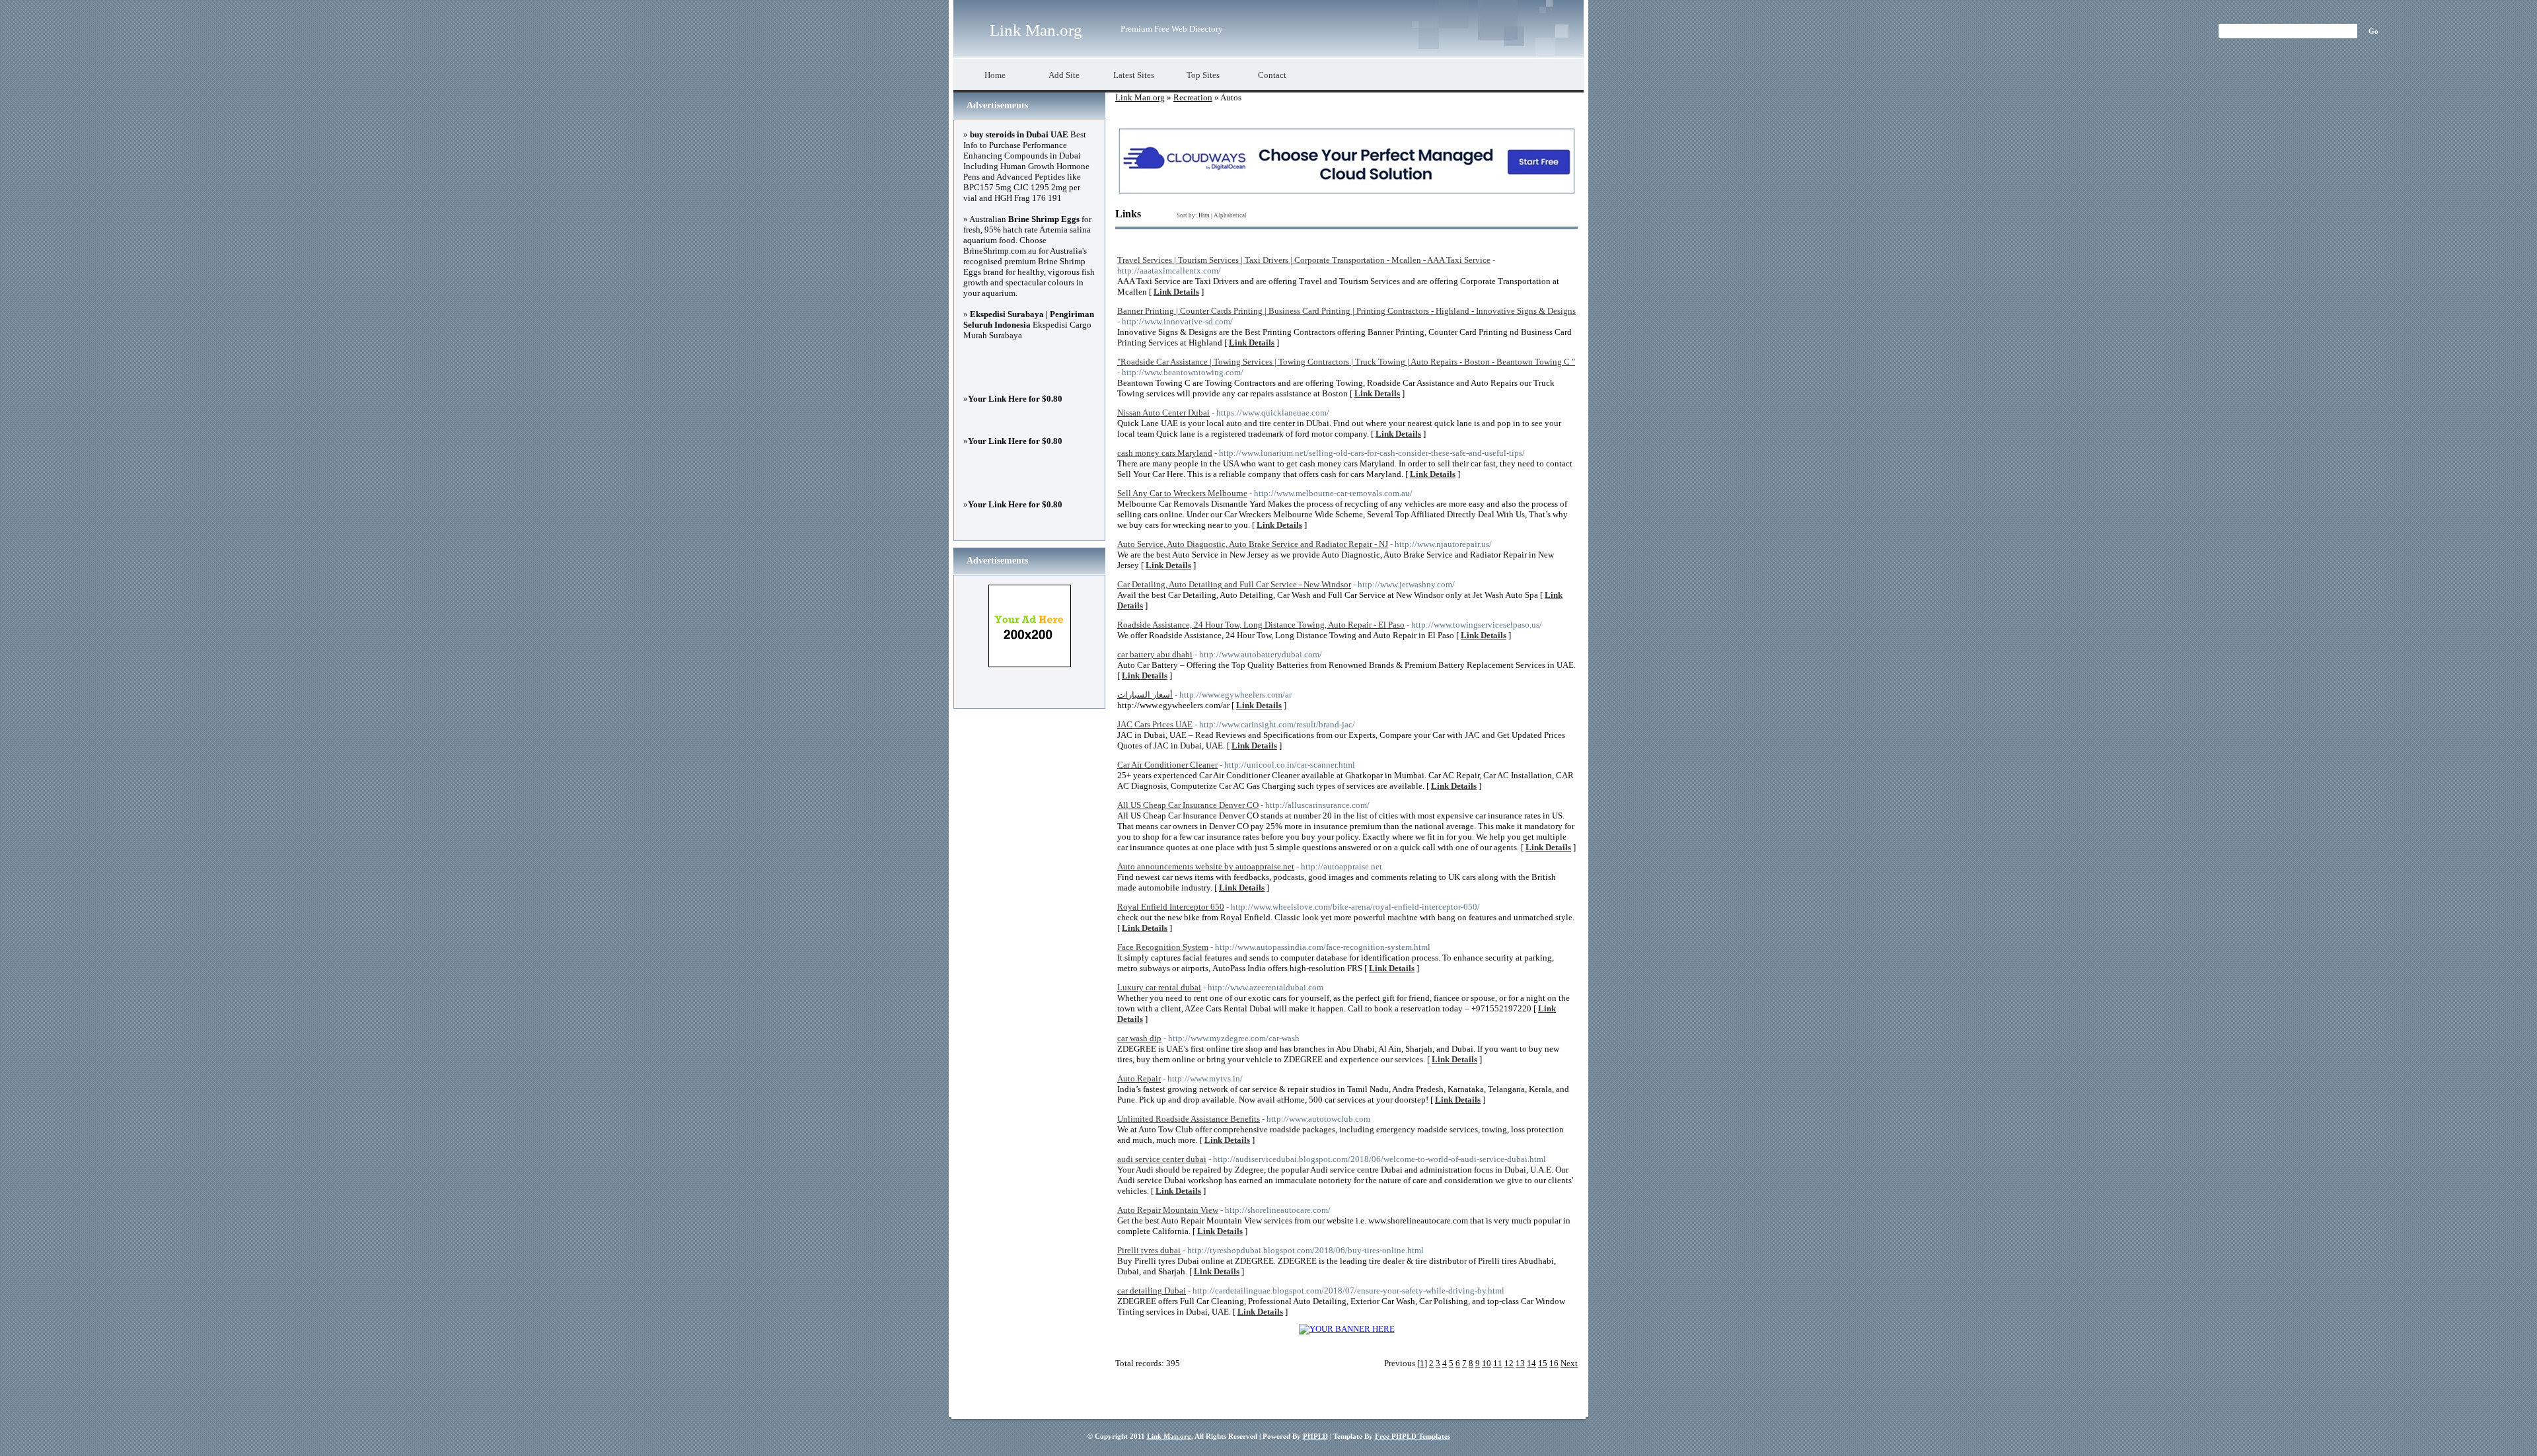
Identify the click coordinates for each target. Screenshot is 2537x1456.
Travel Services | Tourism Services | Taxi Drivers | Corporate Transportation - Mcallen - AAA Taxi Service (1304, 260)
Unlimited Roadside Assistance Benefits (1189, 1119)
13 (1520, 1363)
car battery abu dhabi (1155, 654)
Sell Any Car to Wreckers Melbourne (1182, 493)
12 (1509, 1363)
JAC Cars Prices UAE (1155, 724)
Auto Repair (1139, 1078)
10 (1487, 1363)
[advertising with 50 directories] (1347, 1329)
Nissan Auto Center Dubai (1163, 413)
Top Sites (1203, 75)
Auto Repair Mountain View (1168, 1210)
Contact (1272, 75)
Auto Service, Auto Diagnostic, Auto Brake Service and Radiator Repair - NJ (1253, 544)
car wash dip (1139, 1038)
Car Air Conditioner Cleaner (1167, 765)
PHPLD (1315, 1436)
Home (995, 75)
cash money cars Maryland (1165, 453)
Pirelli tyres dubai (1149, 1250)
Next (1569, 1363)
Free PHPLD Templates (1413, 1436)
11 (1498, 1363)
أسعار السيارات (1145, 695)
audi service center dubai (1162, 1159)
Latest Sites (1134, 75)
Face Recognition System (1163, 947)
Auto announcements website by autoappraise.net (1206, 866)
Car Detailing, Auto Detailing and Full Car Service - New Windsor (1234, 584)
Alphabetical (1230, 215)
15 (1543, 1363)
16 (1554, 1363)
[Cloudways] (1347, 192)
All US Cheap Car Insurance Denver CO (1188, 805)
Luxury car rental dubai (1159, 987)
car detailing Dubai (1152, 1291)
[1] (1422, 1363)
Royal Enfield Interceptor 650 (1171, 907)
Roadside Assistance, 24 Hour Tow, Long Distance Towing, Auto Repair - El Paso (1261, 625)
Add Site (1064, 75)
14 (1531, 1363)
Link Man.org (1036, 30)
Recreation (1193, 97)
